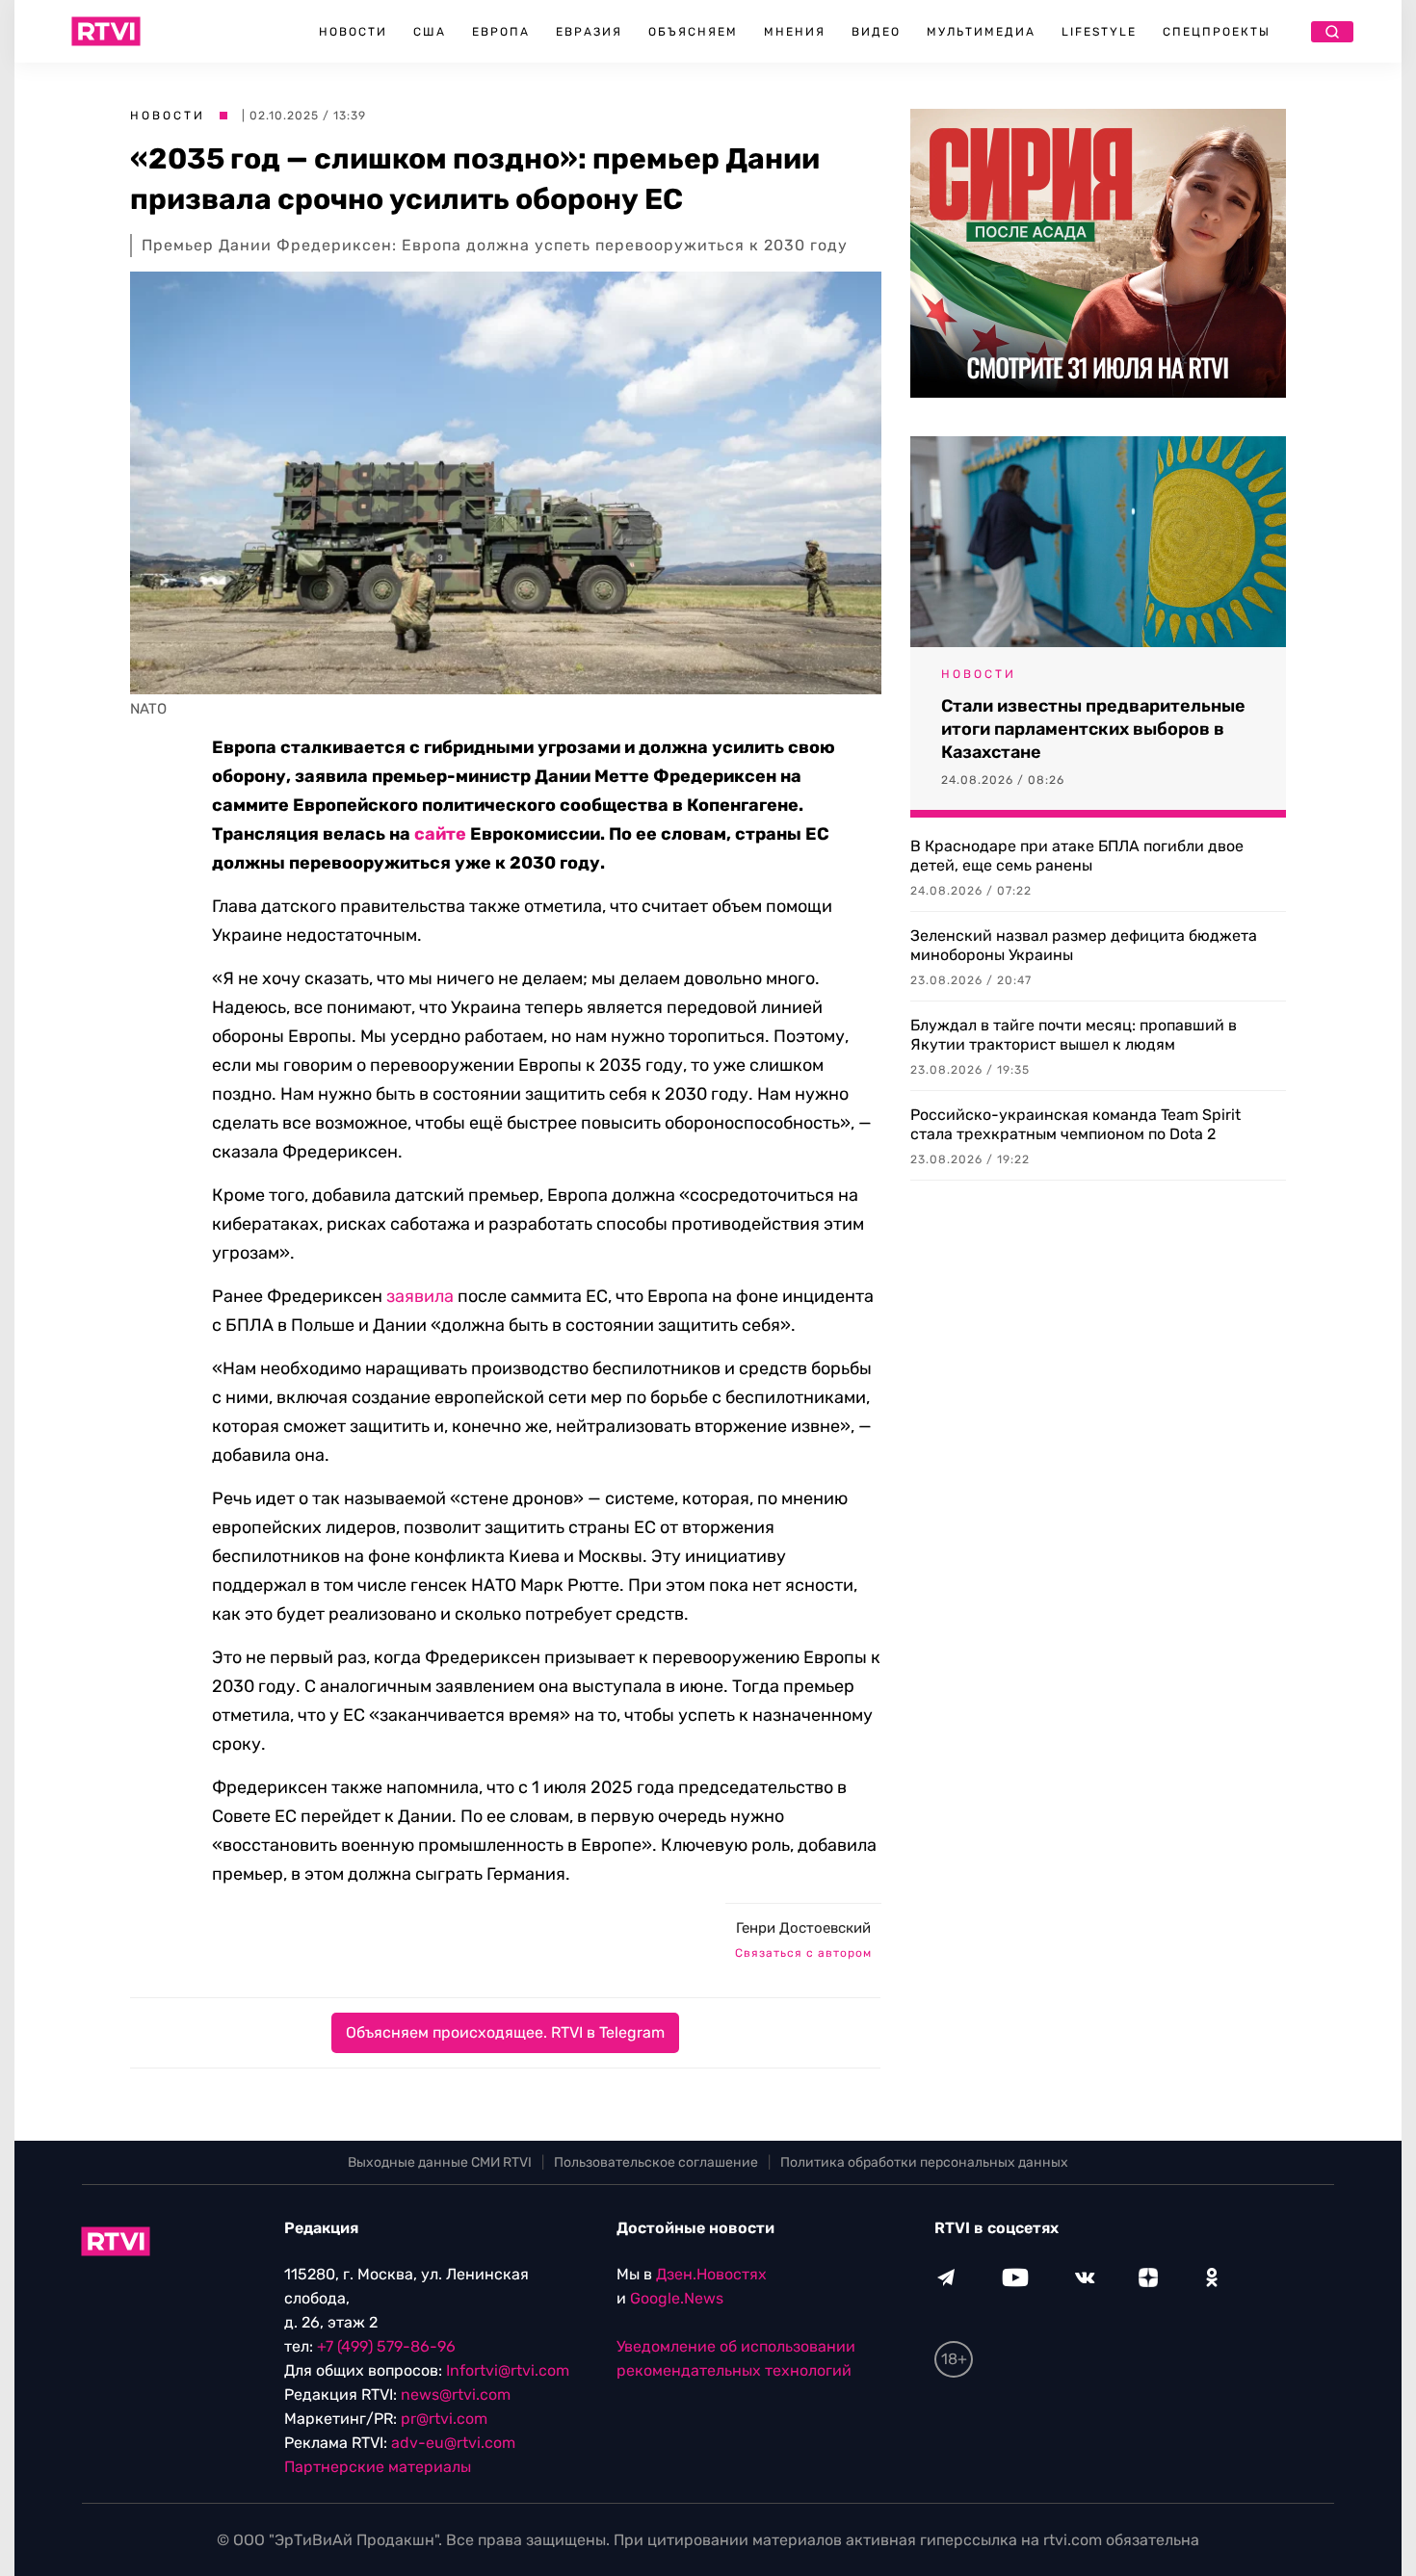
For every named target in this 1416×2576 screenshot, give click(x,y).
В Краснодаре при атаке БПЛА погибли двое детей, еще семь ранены (1077, 856)
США (430, 32)
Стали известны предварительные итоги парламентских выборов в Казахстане (1093, 729)
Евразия (589, 32)
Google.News (677, 2298)
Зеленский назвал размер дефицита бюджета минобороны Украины (1084, 945)
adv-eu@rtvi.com (453, 2443)
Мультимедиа (981, 32)
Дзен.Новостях (711, 2274)
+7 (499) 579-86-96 (386, 2346)
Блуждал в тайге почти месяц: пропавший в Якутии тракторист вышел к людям (1074, 1035)
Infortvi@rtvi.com (508, 2370)
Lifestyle (1099, 32)
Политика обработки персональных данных (924, 2162)
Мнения (795, 32)
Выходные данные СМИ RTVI (440, 2162)
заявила (420, 1296)
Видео (876, 32)
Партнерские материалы (378, 2467)
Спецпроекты (1217, 32)
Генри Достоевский (803, 1928)
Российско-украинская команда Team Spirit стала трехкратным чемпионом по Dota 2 (1075, 1124)
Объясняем (693, 32)
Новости (353, 32)
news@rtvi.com (456, 2394)
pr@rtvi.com (444, 2419)
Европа (501, 32)
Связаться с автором (803, 1953)
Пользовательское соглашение (656, 2162)
